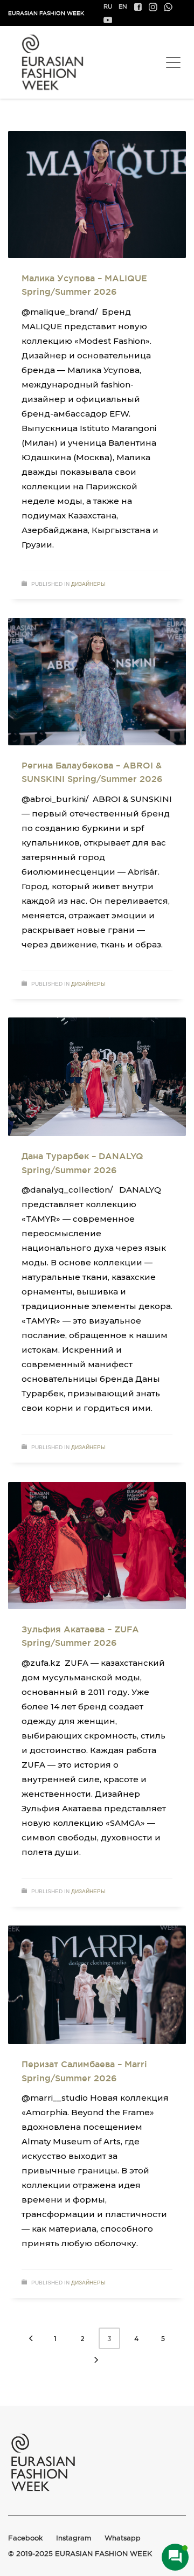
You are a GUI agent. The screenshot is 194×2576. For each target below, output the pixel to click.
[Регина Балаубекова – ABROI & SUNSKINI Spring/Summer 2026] (97, 682)
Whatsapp (123, 2538)
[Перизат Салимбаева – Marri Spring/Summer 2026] (97, 1985)
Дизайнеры (88, 584)
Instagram (74, 2538)
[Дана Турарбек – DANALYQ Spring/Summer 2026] (97, 1077)
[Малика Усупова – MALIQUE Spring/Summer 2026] (97, 195)
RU (108, 6)
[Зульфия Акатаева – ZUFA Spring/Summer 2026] (97, 1546)
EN (123, 6)
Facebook (25, 2538)
